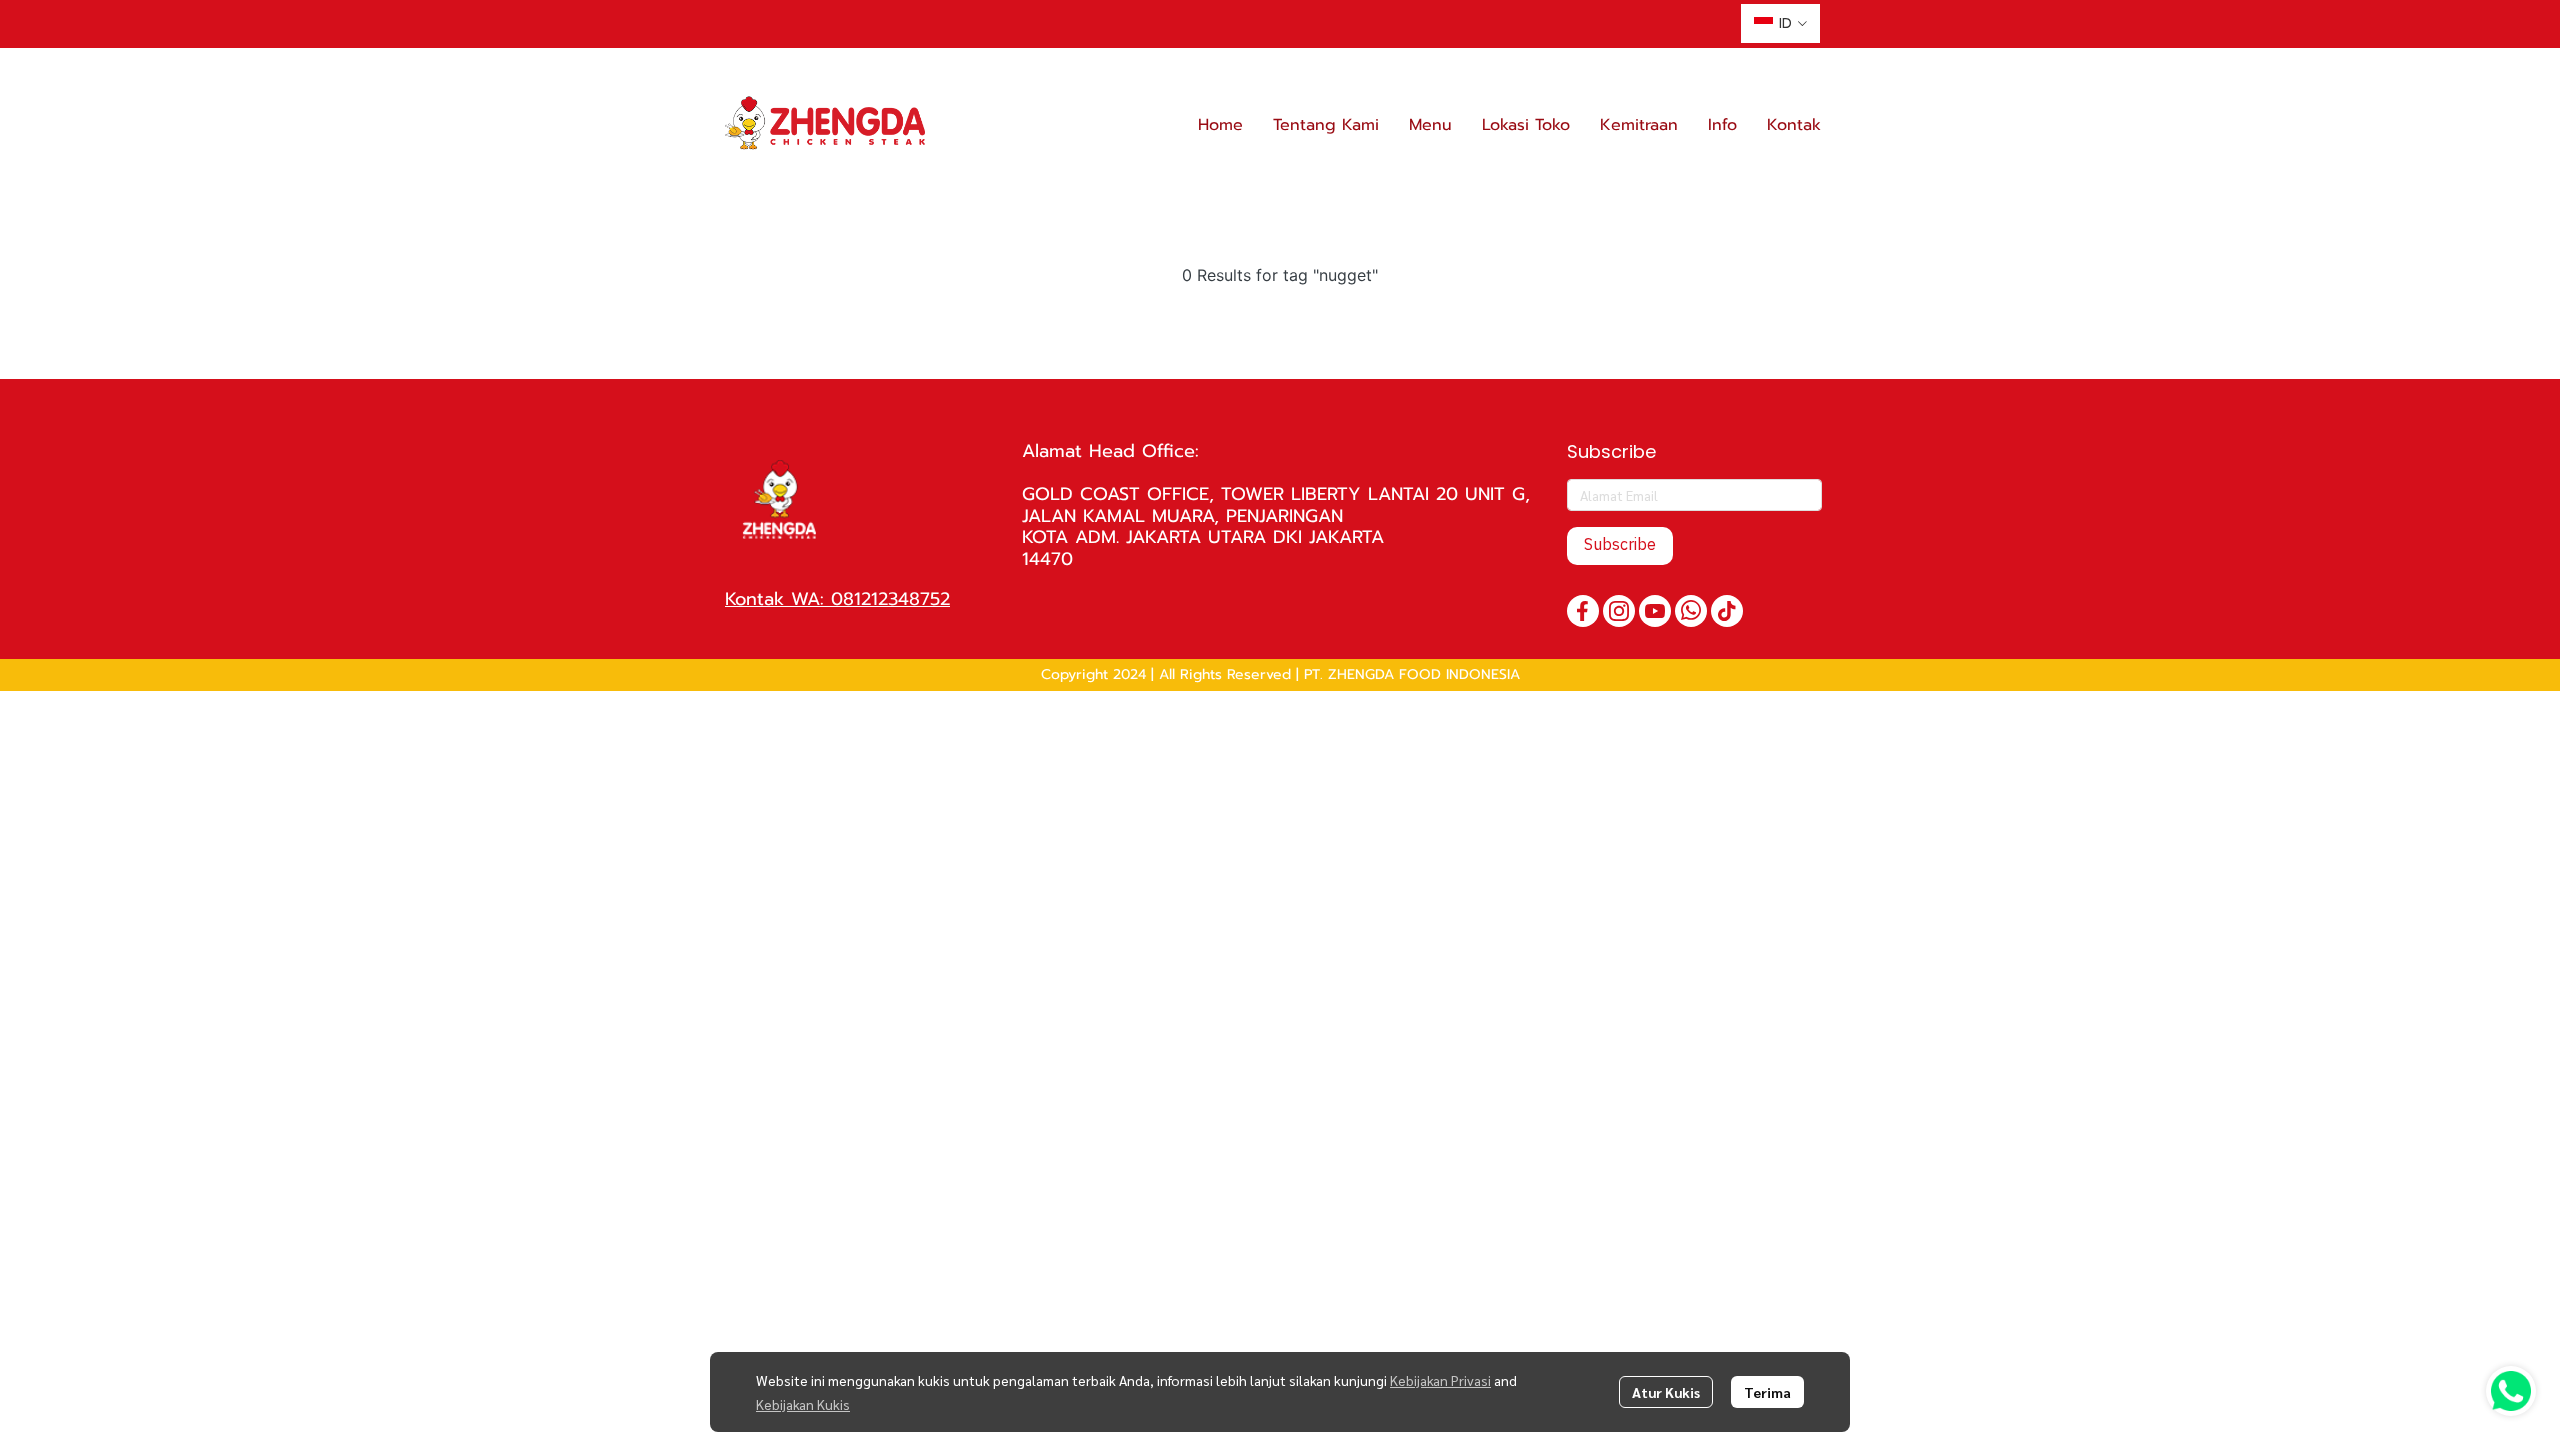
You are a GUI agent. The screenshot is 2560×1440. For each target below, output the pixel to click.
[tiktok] (1727, 611)
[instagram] (1619, 611)
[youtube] (1655, 611)
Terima (1767, 1392)
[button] (1780, 23)
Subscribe (1620, 545)
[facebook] (1583, 611)
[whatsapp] (1691, 611)
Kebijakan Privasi (1440, 1380)
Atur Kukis (1666, 1392)
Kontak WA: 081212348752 (837, 599)
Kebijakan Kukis (803, 1404)
